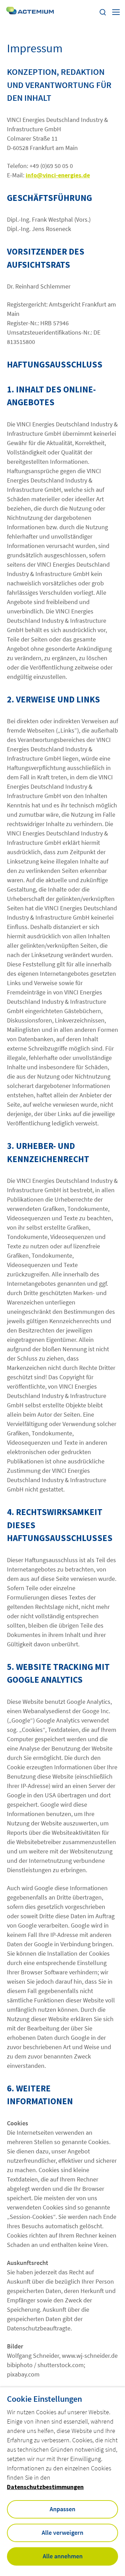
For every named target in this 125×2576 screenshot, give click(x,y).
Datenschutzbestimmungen (45, 2487)
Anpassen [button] (62, 2509)
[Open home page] (30, 12)
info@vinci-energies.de (58, 175)
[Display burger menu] (116, 12)
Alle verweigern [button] (62, 2533)
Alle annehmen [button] (63, 2556)
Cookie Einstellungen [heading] (44, 2399)
